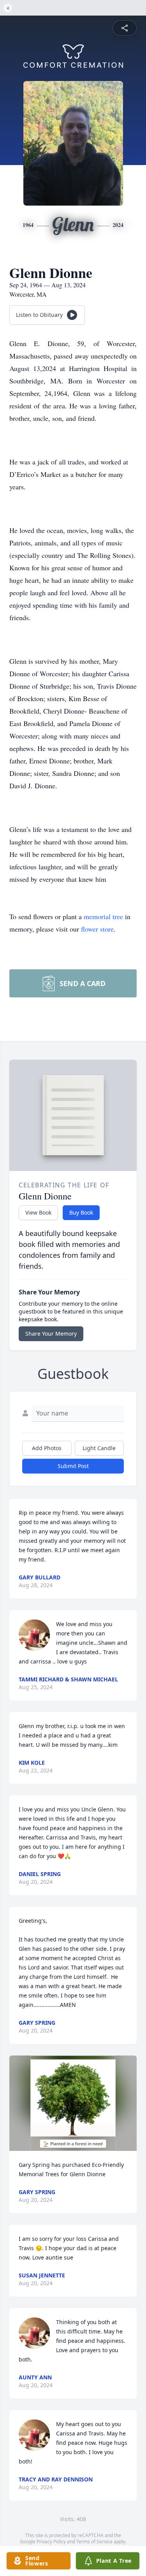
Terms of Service (94, 2542)
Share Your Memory (51, 1334)
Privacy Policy (51, 2542)
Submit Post (73, 1466)
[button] (73, 2103)
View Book (38, 1212)
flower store (97, 929)
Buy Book (81, 1212)
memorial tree (103, 916)
